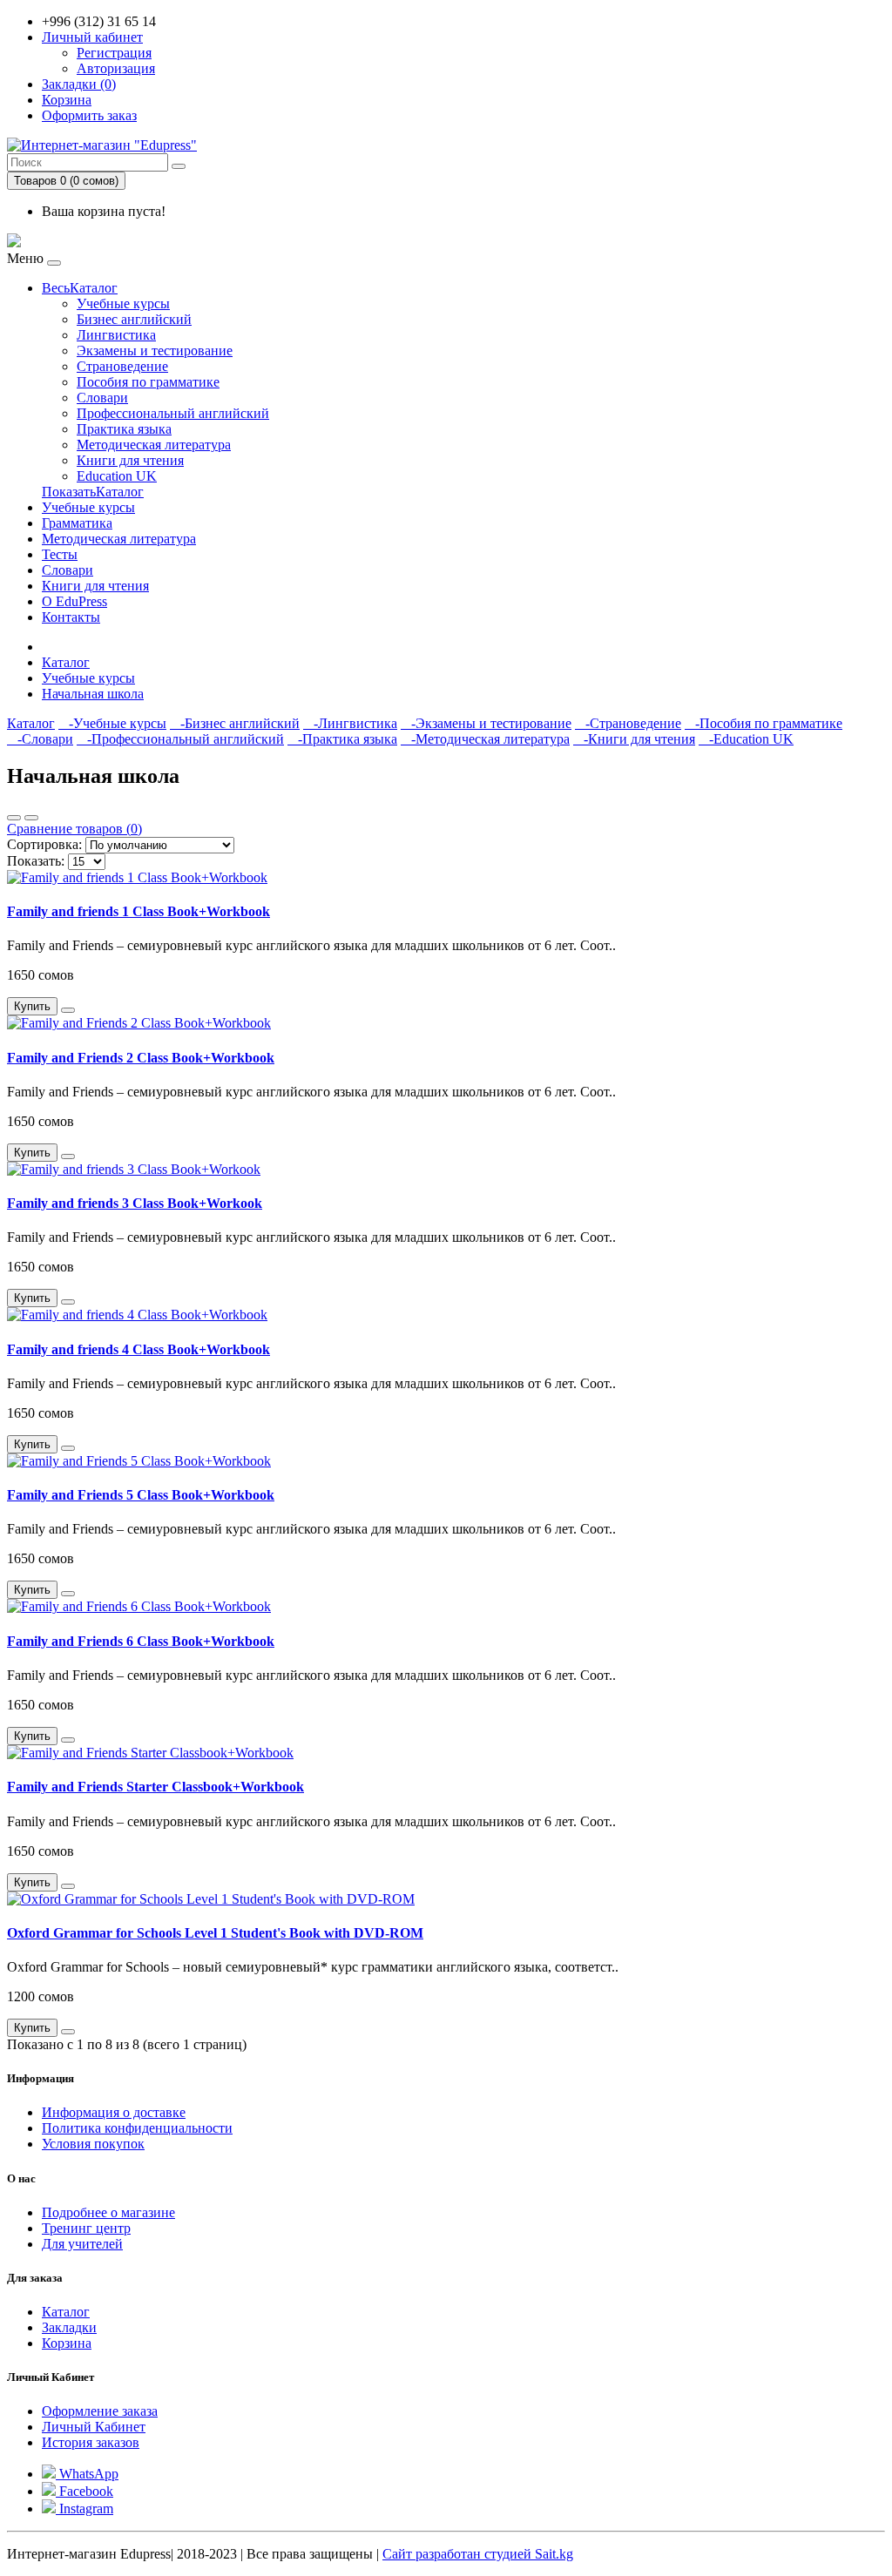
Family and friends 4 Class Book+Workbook (139, 1349)
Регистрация (114, 53)
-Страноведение (628, 723)
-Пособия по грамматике (764, 723)
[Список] (14, 818)
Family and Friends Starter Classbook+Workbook (155, 1787)
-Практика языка (342, 739)
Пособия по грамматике (148, 382)
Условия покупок (93, 2144)
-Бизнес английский (235, 723)
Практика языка (124, 429)
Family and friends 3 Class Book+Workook (135, 1203)
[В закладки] (68, 1010)
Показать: (36, 861)
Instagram (84, 2509)
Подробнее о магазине (108, 2212)
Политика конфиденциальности (137, 2128)
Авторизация (116, 68)
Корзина (67, 2343)
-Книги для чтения (634, 739)
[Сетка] (31, 818)
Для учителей (82, 2244)
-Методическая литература (485, 739)
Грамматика (77, 523)
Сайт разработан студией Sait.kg (478, 2554)
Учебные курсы (123, 303)
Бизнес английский (134, 319)
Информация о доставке (114, 2112)
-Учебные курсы (112, 723)
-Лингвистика (350, 723)
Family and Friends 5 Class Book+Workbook (141, 1495)
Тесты (60, 554)
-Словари (40, 739)
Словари (102, 398)
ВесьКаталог (80, 288)
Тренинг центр (86, 2228)
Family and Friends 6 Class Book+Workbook (141, 1641)
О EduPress (74, 601)
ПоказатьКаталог (93, 492)
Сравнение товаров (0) (74, 829)
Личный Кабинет (94, 2427)
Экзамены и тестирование (155, 351)
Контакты (71, 617)
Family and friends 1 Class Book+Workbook (139, 911)
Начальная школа (93, 694)
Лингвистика (116, 335)
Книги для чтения (130, 460)
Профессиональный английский (173, 413)
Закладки (69, 2327)
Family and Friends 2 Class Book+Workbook (141, 1058)
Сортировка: (44, 844)
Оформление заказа (100, 2411)
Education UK (117, 476)
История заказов (91, 2442)
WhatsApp (87, 2474)
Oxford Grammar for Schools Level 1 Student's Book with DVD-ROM (215, 1933)
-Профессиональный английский (180, 739)
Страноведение (122, 366)
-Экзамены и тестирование (486, 723)
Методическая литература (154, 445)
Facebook (84, 2491)
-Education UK (746, 739)
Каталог (66, 662)
